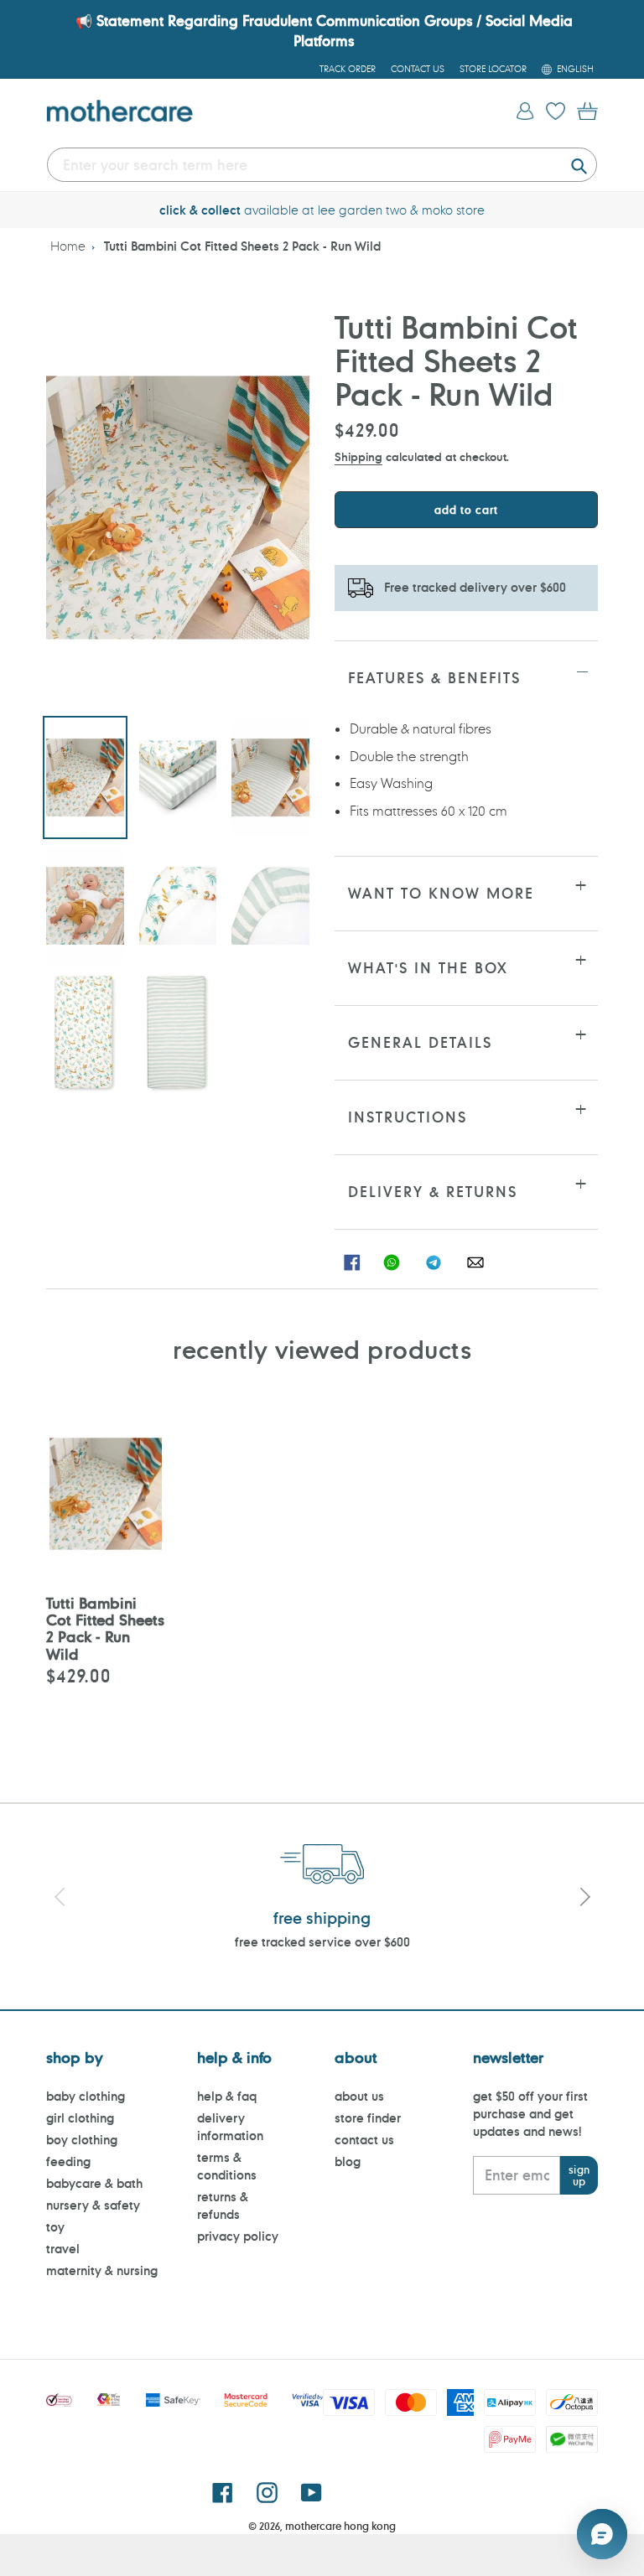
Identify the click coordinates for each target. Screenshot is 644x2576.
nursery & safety (93, 2205)
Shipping (358, 456)
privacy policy (238, 2236)
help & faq (227, 2096)
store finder (368, 2118)
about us (359, 2096)
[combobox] (322, 165)
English (575, 69)
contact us (364, 2140)
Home (68, 246)
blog (348, 2161)
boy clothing (82, 2140)
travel (63, 2249)
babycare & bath (94, 2183)
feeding (68, 2161)
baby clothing (86, 2096)
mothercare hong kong (340, 2526)
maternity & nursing (102, 2270)
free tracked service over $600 (322, 1942)
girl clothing (80, 2118)
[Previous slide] (60, 1900)
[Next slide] (584, 1900)
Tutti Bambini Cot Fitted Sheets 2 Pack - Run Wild (242, 246)
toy (55, 2227)
